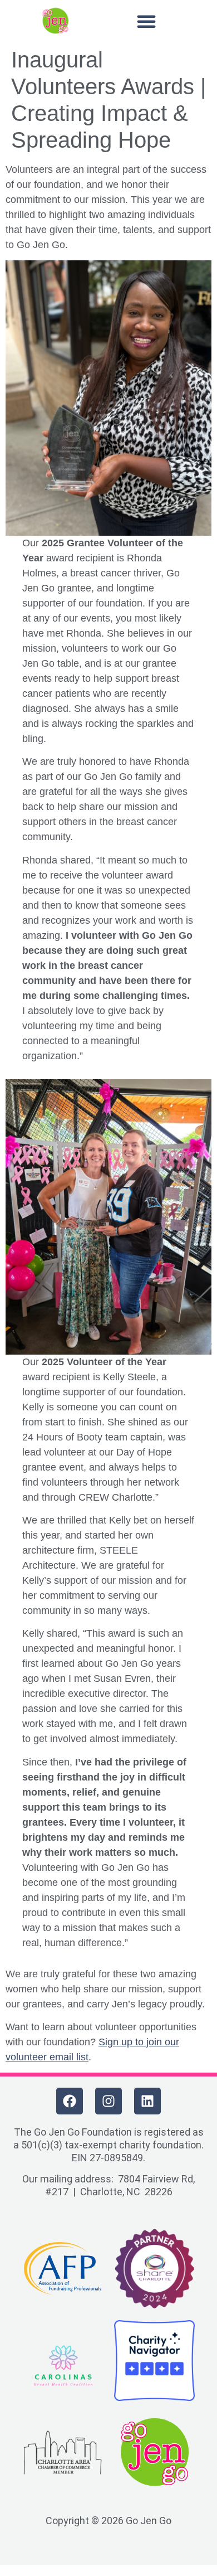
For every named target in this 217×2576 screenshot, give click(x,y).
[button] (146, 21)
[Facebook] (70, 2101)
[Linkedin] (147, 2101)
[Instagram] (108, 2101)
